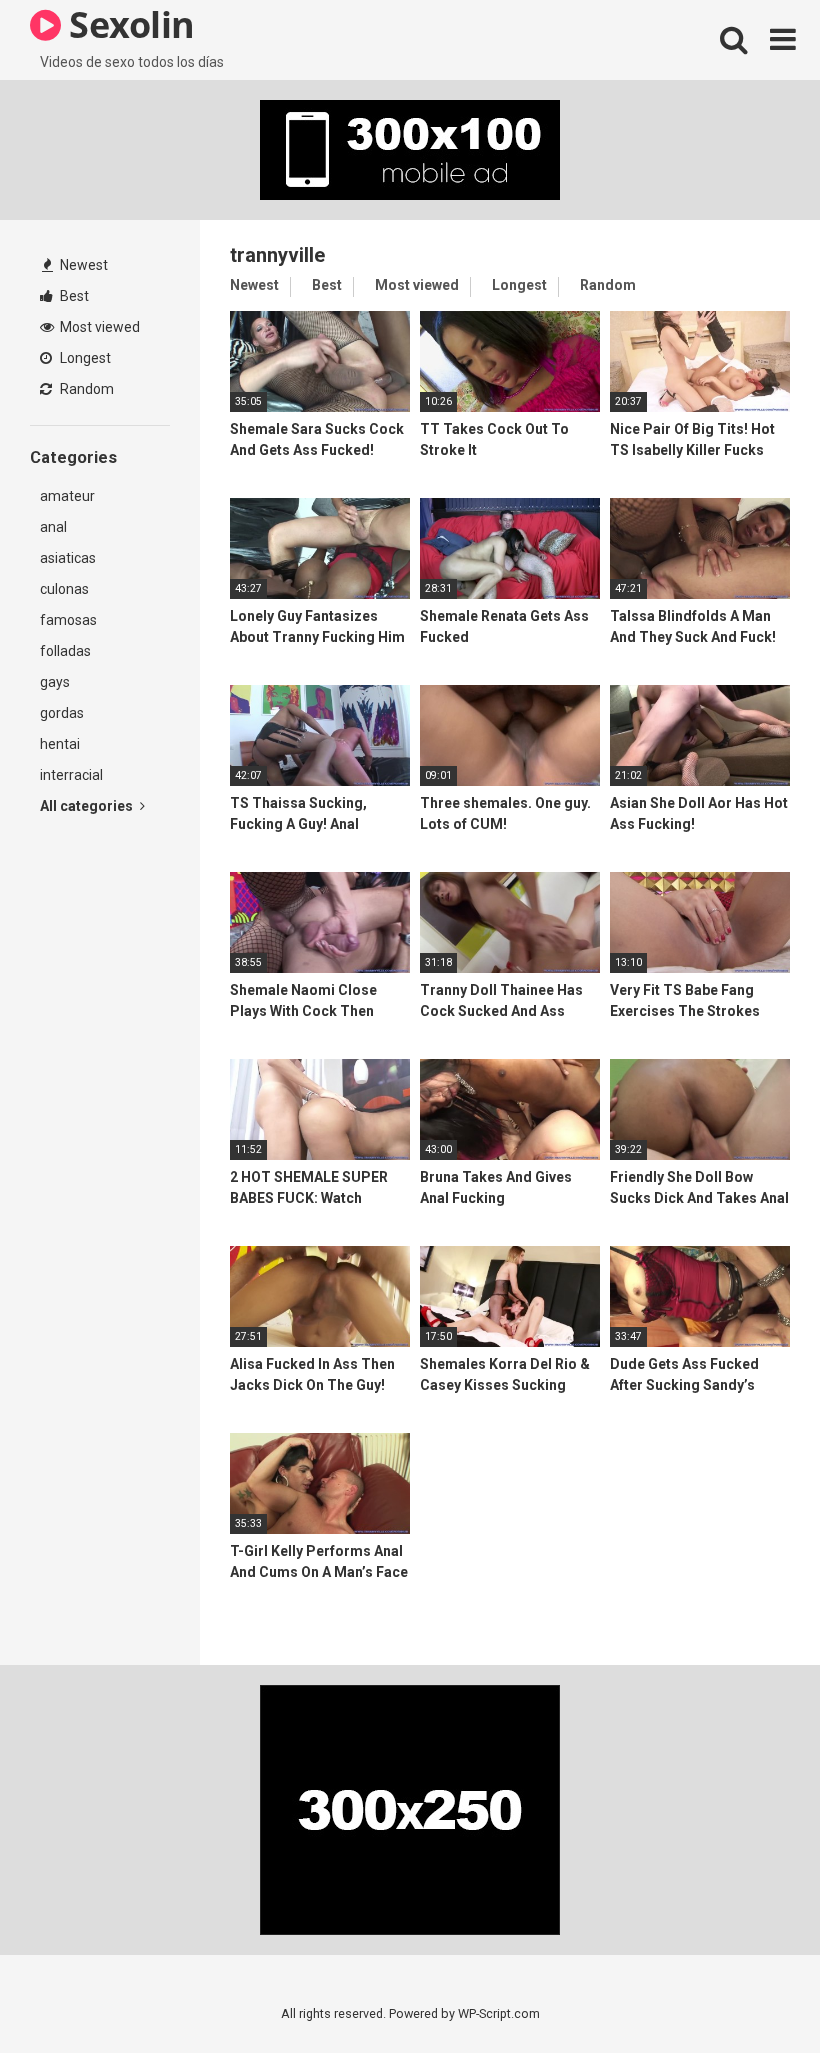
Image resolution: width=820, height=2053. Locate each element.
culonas (64, 589)
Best (73, 296)
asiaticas (68, 558)
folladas (65, 651)
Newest (82, 265)
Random (85, 389)
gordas (62, 713)
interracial (71, 775)
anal (53, 527)
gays (55, 682)
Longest (84, 358)
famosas (68, 620)
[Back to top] (753, 1992)
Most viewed (98, 327)
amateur (67, 496)
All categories (88, 806)
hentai (60, 744)
